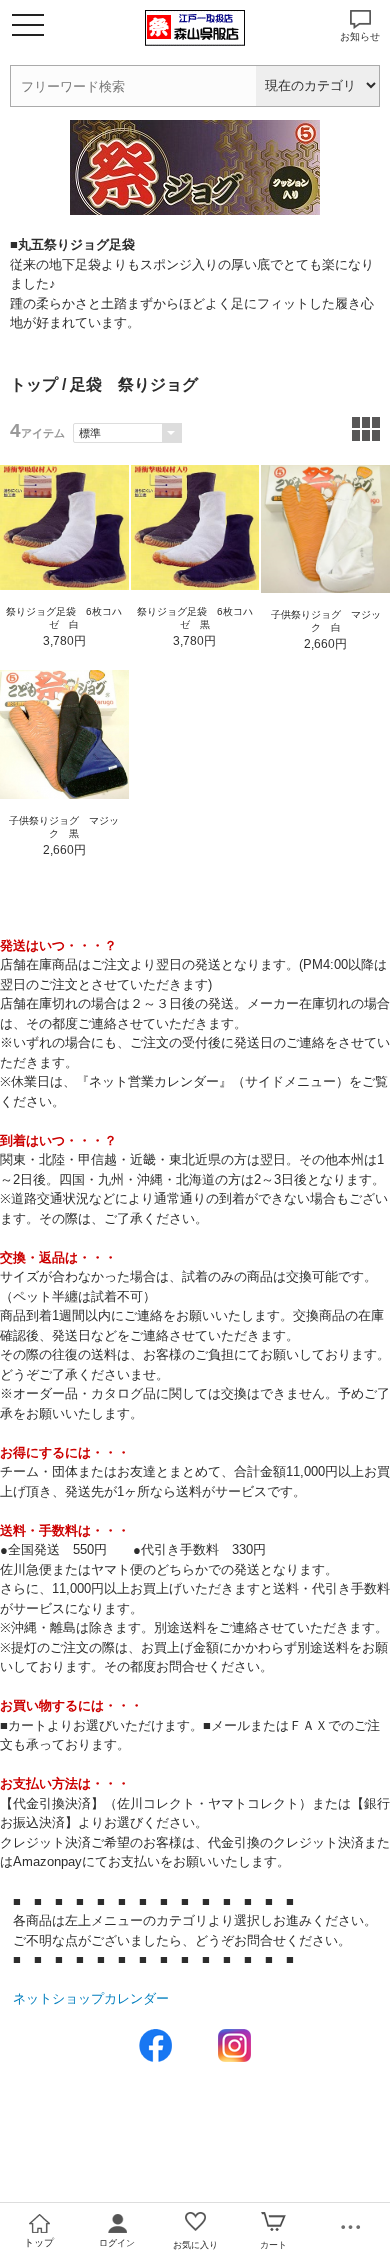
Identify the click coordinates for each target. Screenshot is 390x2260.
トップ (34, 384)
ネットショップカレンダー (91, 1998)
